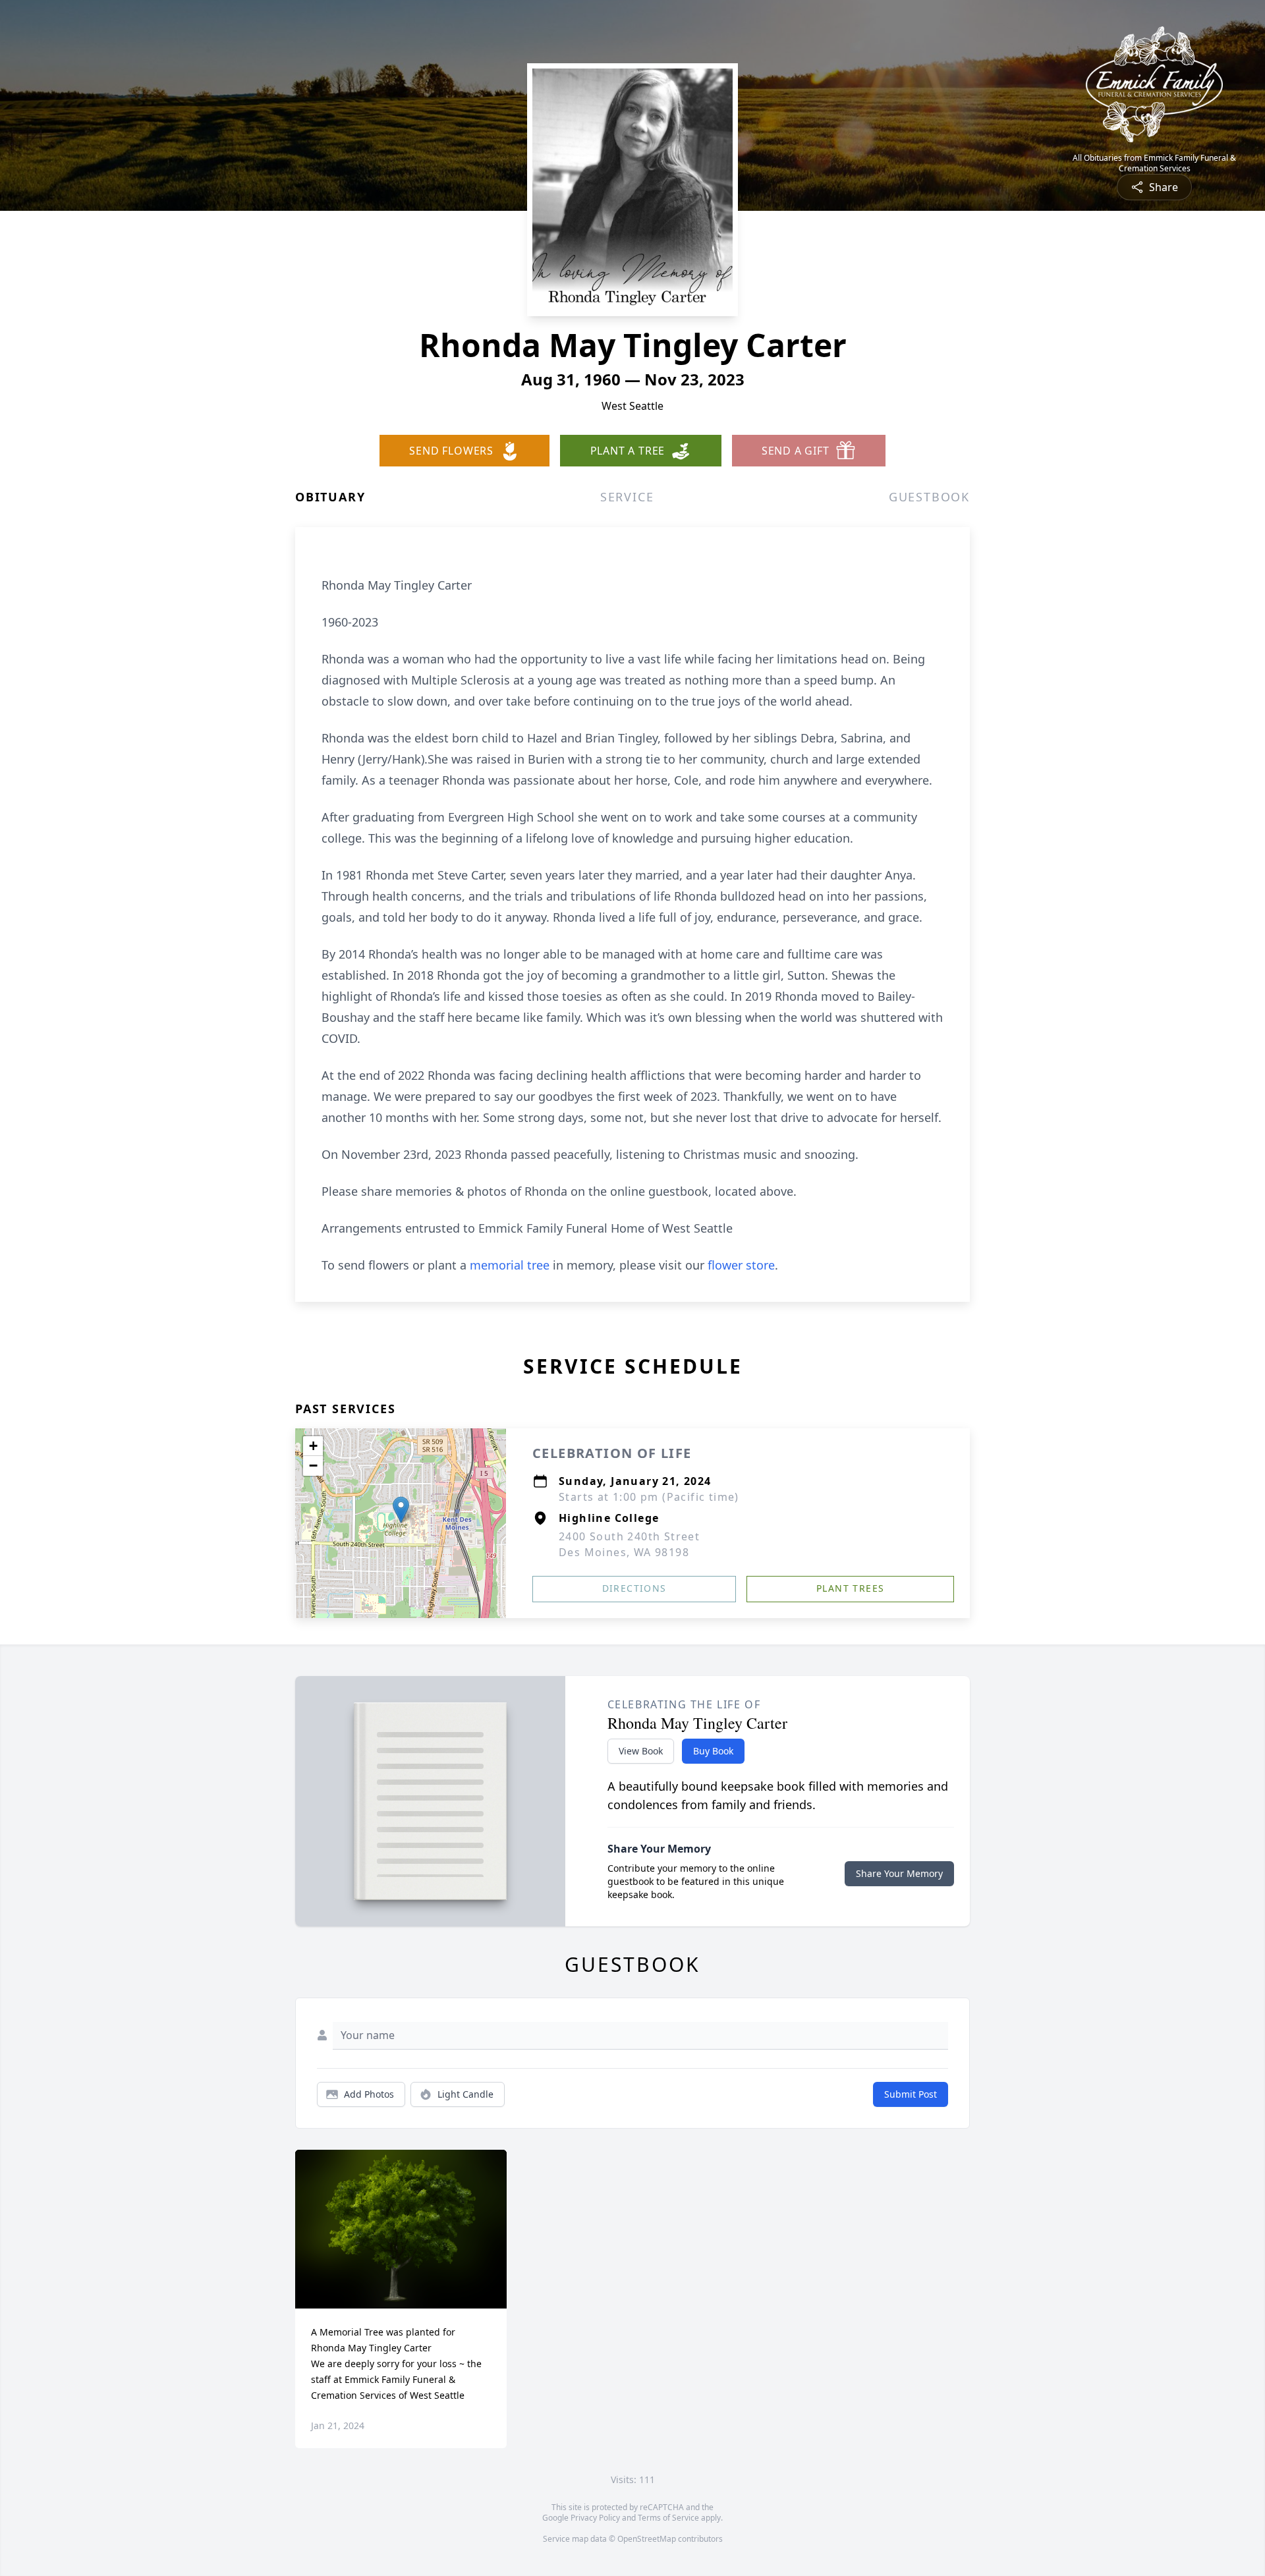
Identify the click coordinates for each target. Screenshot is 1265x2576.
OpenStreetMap (647, 2539)
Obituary (330, 497)
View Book (641, 1751)
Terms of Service (668, 2518)
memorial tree (510, 1265)
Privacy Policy (595, 2518)
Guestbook (929, 497)
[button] (401, 1510)
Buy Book (713, 1751)
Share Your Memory (899, 1873)
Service (627, 497)
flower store (741, 1265)
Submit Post (911, 2094)
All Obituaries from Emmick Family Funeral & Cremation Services (1154, 163)
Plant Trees (850, 1588)
